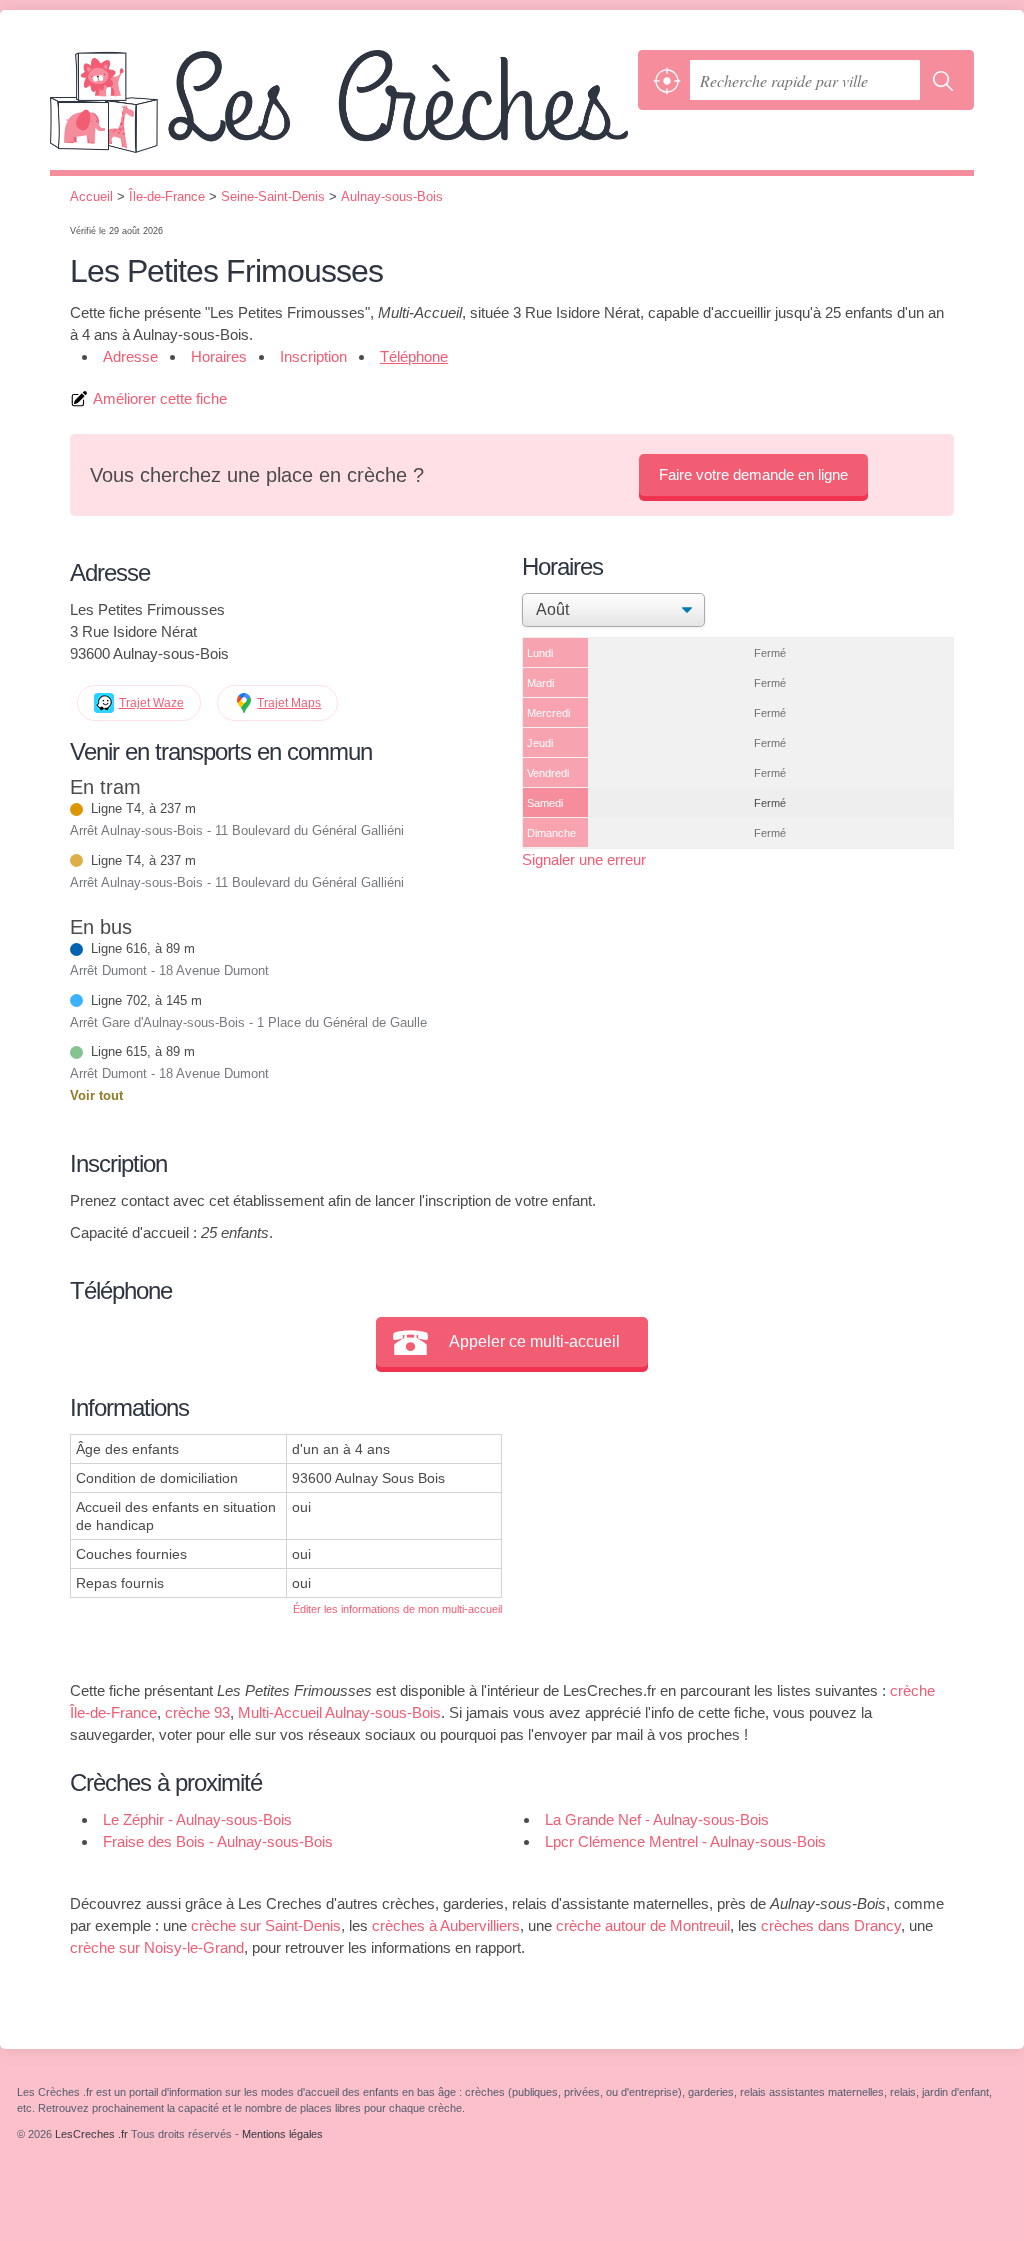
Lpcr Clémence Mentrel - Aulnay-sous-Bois (685, 1841)
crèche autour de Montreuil (643, 1925)
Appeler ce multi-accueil (534, 1341)
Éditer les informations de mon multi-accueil (397, 1609)
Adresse (130, 356)
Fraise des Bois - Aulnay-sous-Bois (218, 1841)
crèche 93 (197, 1712)
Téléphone (414, 356)
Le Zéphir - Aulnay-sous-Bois (197, 1819)
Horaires (219, 356)
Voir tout (96, 1095)
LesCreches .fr (339, 110)
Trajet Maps (289, 703)
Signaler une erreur (584, 859)
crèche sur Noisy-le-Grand (157, 1947)
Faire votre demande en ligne (753, 474)
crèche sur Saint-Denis (266, 1925)
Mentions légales (282, 2134)
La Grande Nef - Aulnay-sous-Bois (657, 1819)
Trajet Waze (151, 703)
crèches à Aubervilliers (446, 1925)
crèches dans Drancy (831, 1925)
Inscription (313, 356)
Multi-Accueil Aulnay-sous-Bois (339, 1712)
